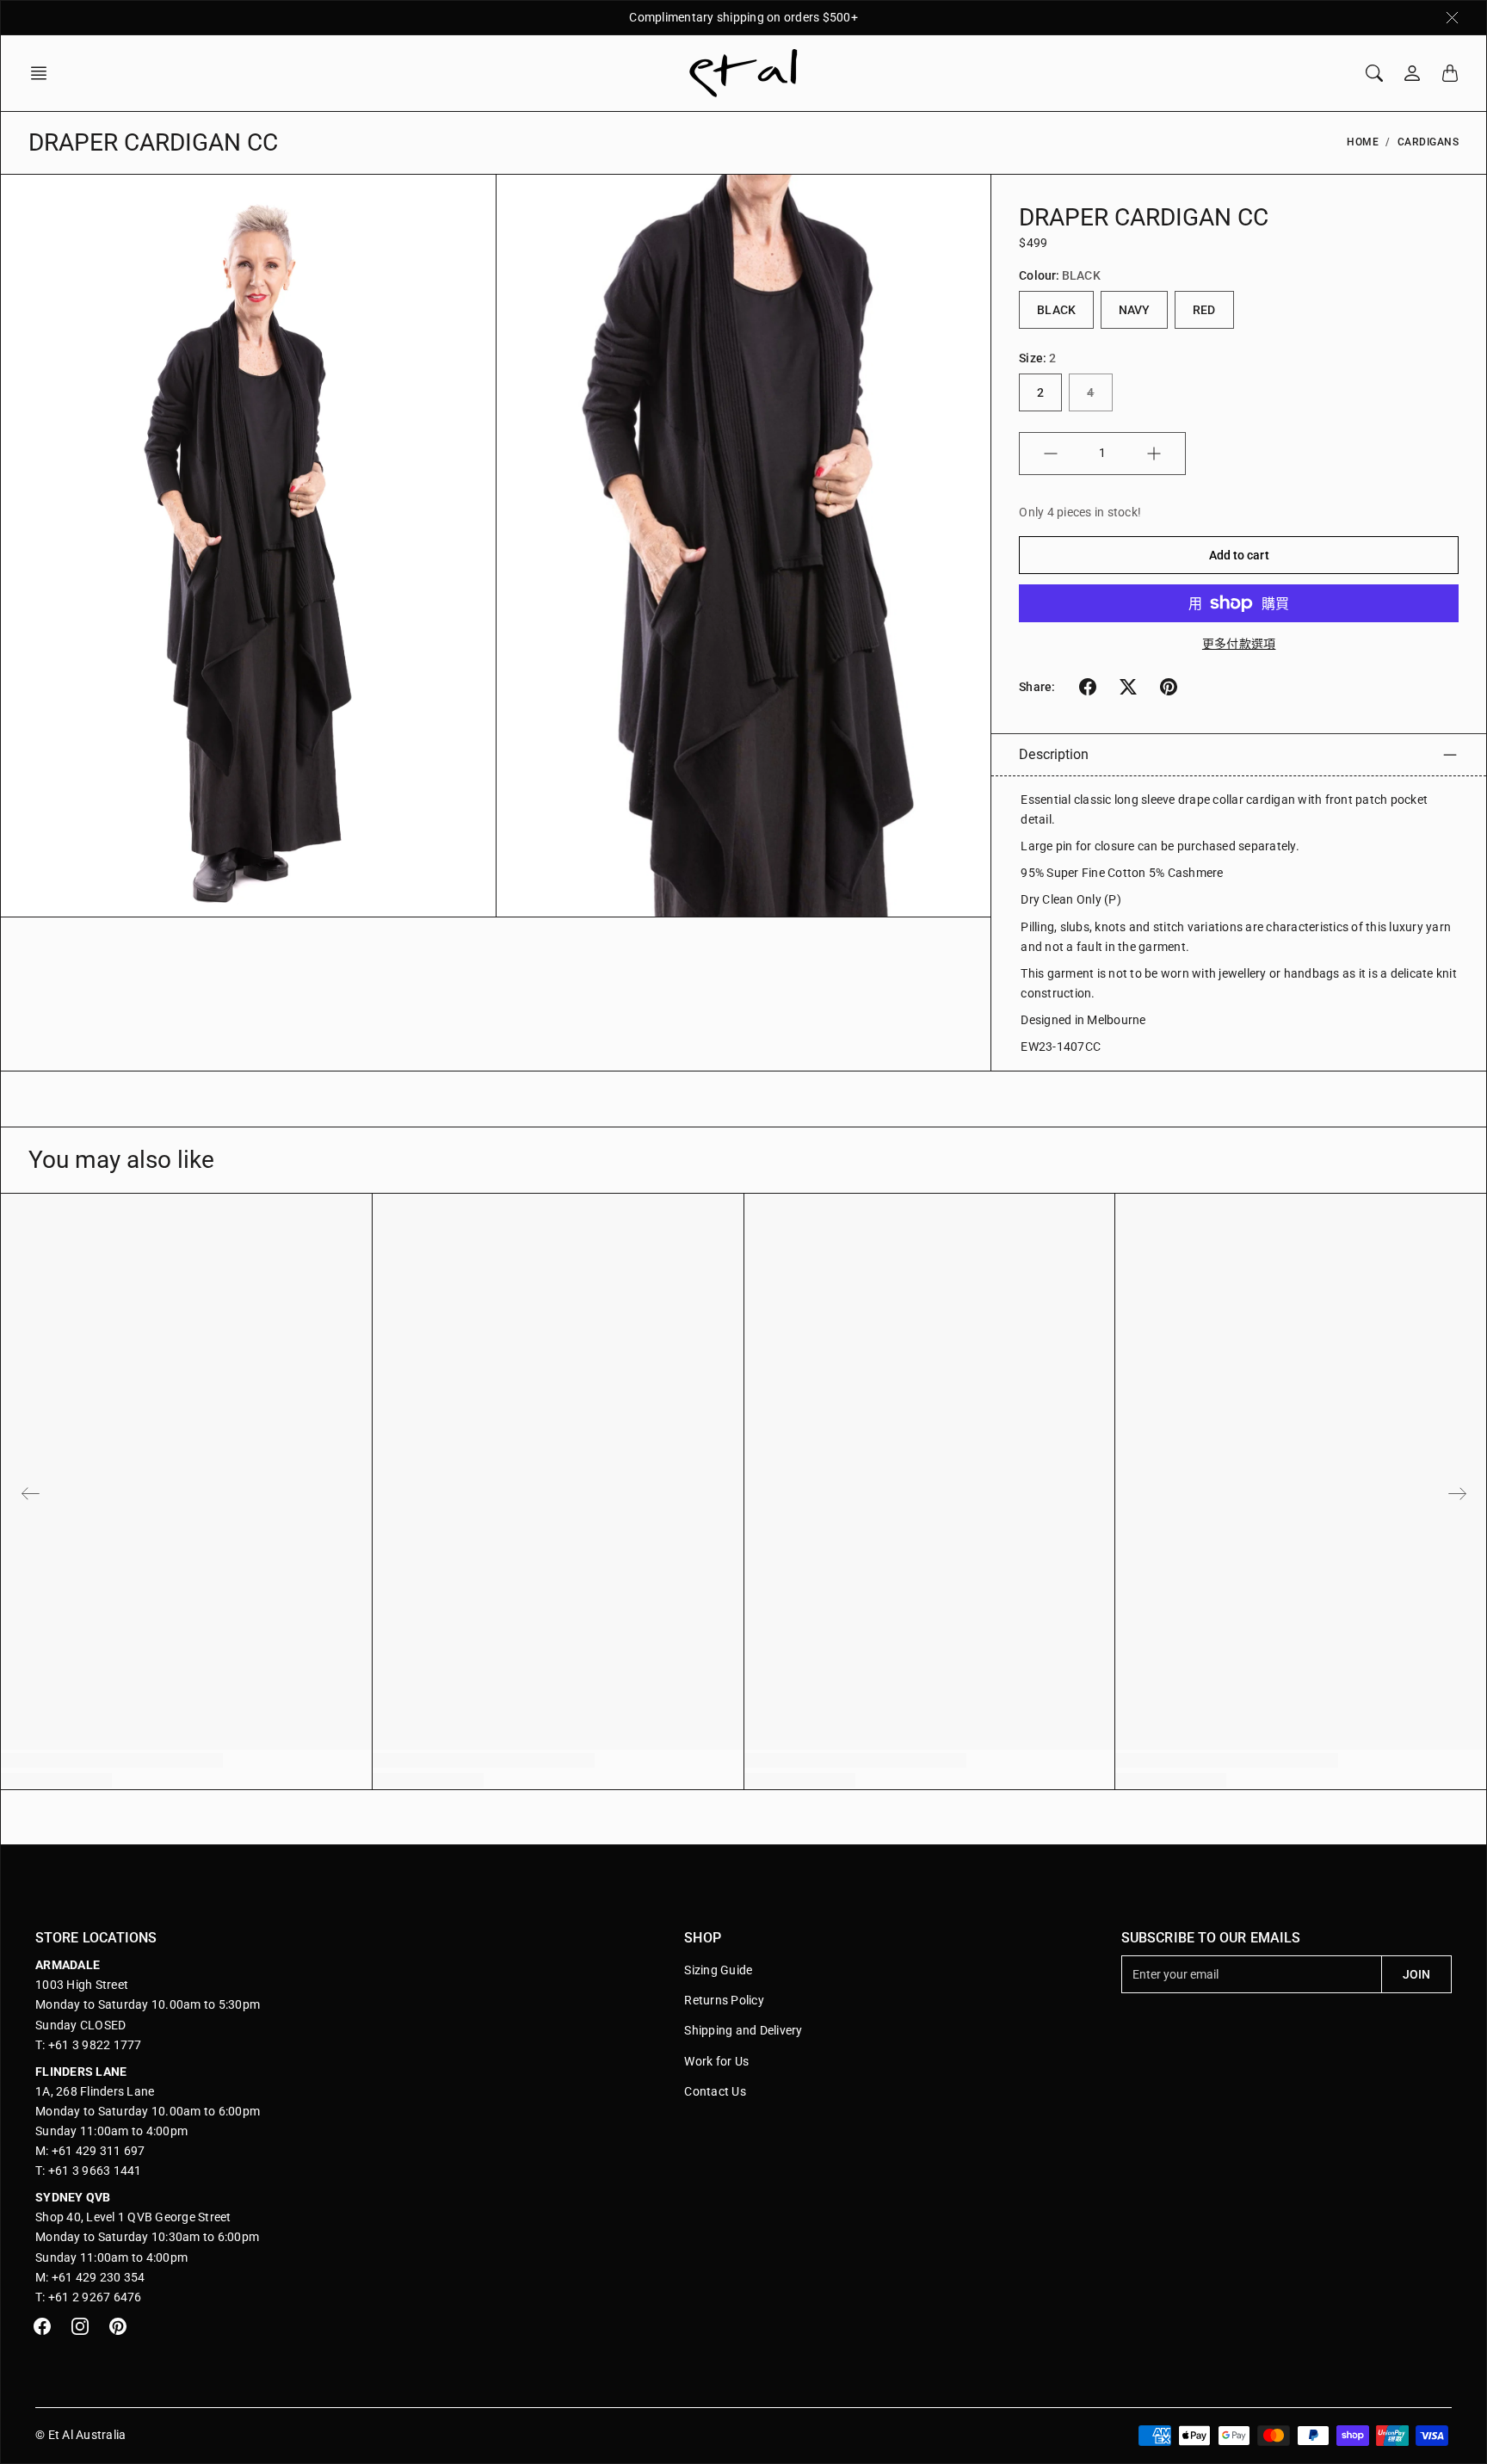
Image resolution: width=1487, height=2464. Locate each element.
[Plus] (1154, 454)
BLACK (1056, 310)
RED (1204, 310)
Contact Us (715, 2091)
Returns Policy (724, 2000)
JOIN (1416, 1974)
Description (1054, 754)
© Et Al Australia (80, 2435)
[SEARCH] (1374, 73)
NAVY (1134, 310)
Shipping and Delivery (743, 2030)
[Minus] (1051, 454)
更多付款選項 (1239, 644)
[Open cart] (1450, 73)
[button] (44, 73)
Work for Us (716, 2061)
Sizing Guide (718, 1970)
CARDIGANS (1428, 142)
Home (1363, 142)
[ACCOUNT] (1412, 73)
